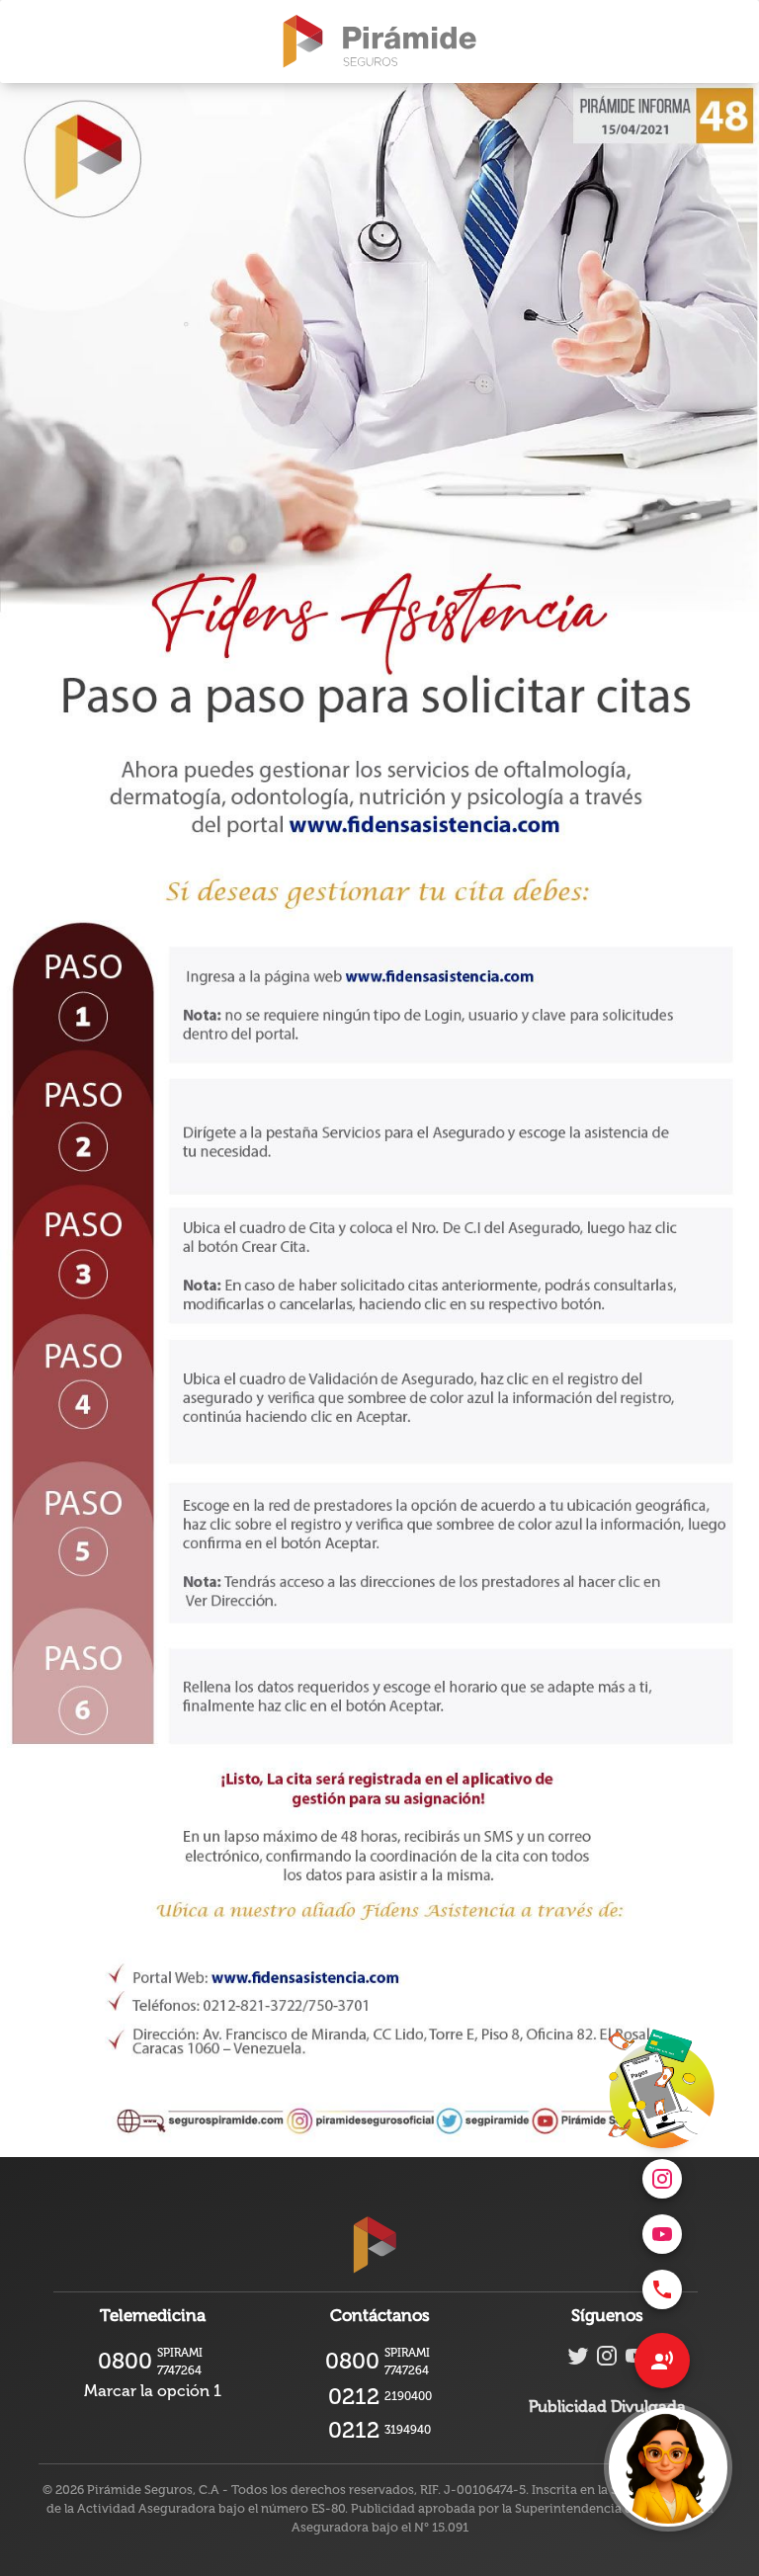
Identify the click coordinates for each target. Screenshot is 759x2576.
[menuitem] (662, 2289)
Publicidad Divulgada (607, 2407)
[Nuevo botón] (668, 2467)
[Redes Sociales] (662, 2361)
